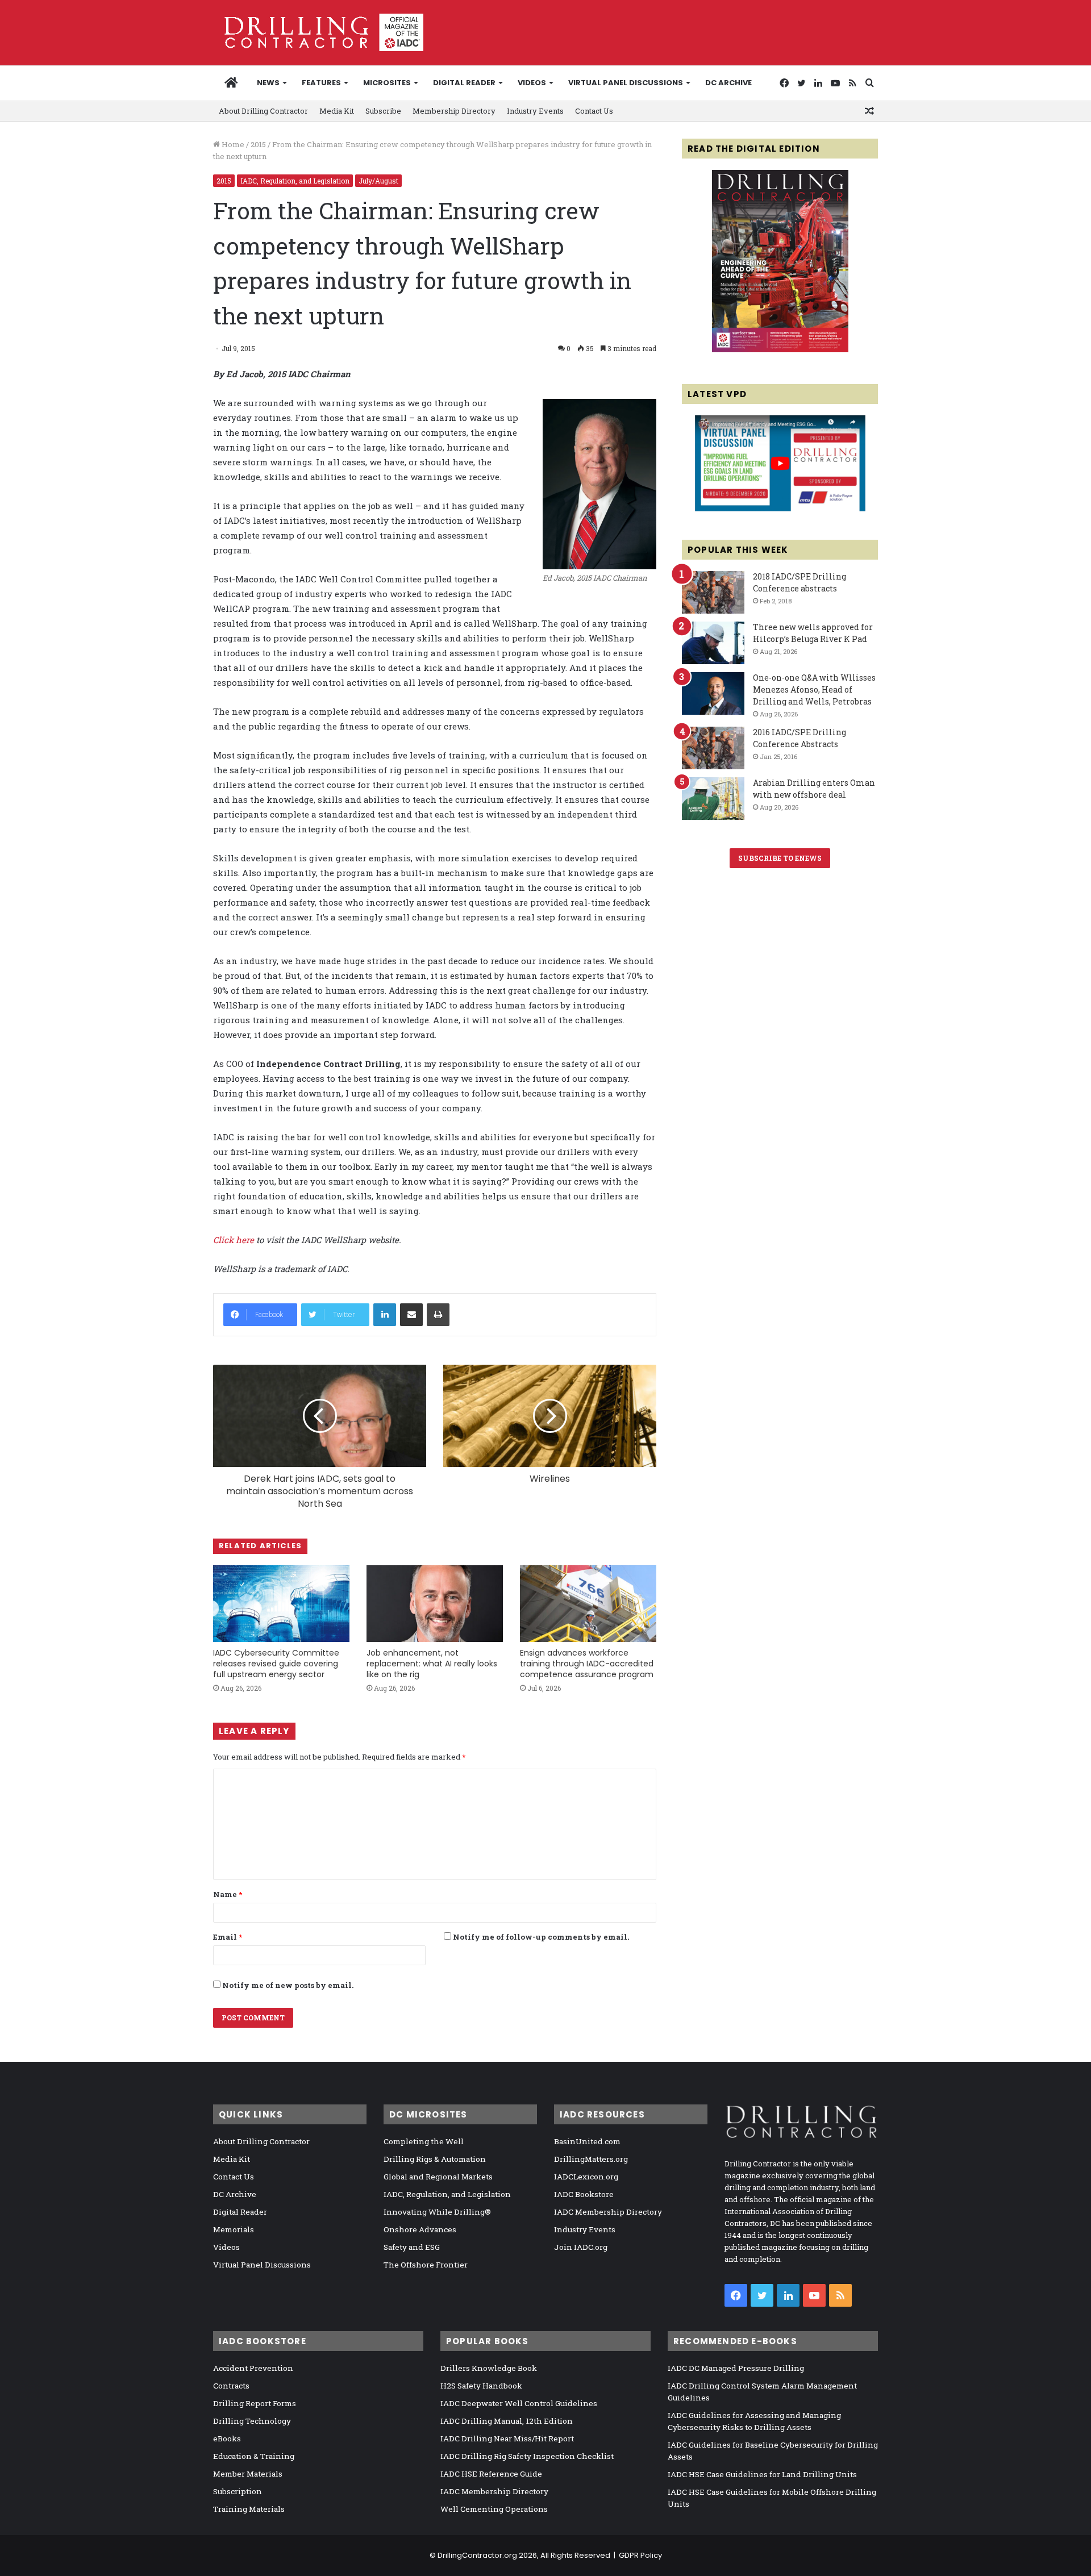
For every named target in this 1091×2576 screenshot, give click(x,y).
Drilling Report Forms (255, 2403)
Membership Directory (454, 111)
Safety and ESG (412, 2247)
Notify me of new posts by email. (288, 1985)
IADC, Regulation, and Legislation (295, 181)
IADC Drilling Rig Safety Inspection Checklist (527, 2456)
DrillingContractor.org (477, 2555)
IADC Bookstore (584, 2194)
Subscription (238, 2491)
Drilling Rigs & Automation (435, 2159)
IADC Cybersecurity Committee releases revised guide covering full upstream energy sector (276, 1664)
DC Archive (728, 83)
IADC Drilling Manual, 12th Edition (507, 2421)
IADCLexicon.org (586, 2177)
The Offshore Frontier (426, 2265)
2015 (258, 144)
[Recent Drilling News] (780, 349)
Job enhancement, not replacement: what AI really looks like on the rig (432, 1664)
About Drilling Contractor (263, 111)
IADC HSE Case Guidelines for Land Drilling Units (762, 2474)
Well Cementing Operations (494, 2509)
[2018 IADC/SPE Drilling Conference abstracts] (713, 592)
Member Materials (248, 2474)
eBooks (227, 2439)
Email (228, 1937)
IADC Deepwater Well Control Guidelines (519, 2403)
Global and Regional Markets (438, 2177)
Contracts (231, 2386)
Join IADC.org (581, 2247)
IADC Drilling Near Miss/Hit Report (507, 2439)
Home (232, 144)
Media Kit (337, 111)
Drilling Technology (252, 2421)
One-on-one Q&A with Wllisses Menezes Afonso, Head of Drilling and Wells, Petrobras (814, 689)
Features (321, 83)
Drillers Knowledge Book (489, 2368)
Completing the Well (424, 2141)
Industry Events (535, 111)
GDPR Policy (640, 2555)
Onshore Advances (420, 2229)
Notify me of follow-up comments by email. (541, 1937)
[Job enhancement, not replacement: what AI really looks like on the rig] (435, 1604)
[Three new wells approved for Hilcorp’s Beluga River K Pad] (713, 643)
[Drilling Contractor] (318, 32)
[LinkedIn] (385, 1315)
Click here (234, 1240)
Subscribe (383, 111)
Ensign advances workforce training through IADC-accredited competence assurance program (587, 1664)
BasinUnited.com (587, 2141)
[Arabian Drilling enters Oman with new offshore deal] (713, 799)
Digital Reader (464, 83)
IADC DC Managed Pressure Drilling (736, 2368)
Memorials (234, 2229)
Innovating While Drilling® (437, 2212)
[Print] (438, 1315)
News (268, 83)
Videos (532, 83)
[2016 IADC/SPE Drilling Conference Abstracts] (713, 748)
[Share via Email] (411, 1315)
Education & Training (254, 2456)
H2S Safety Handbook (481, 2386)
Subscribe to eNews (780, 858)
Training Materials (249, 2509)
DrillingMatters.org (591, 2159)
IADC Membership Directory (608, 2212)
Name (228, 1894)
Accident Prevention (253, 2368)
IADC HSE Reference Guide (491, 2474)
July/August (378, 181)
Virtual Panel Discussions (626, 83)
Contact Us (594, 111)
